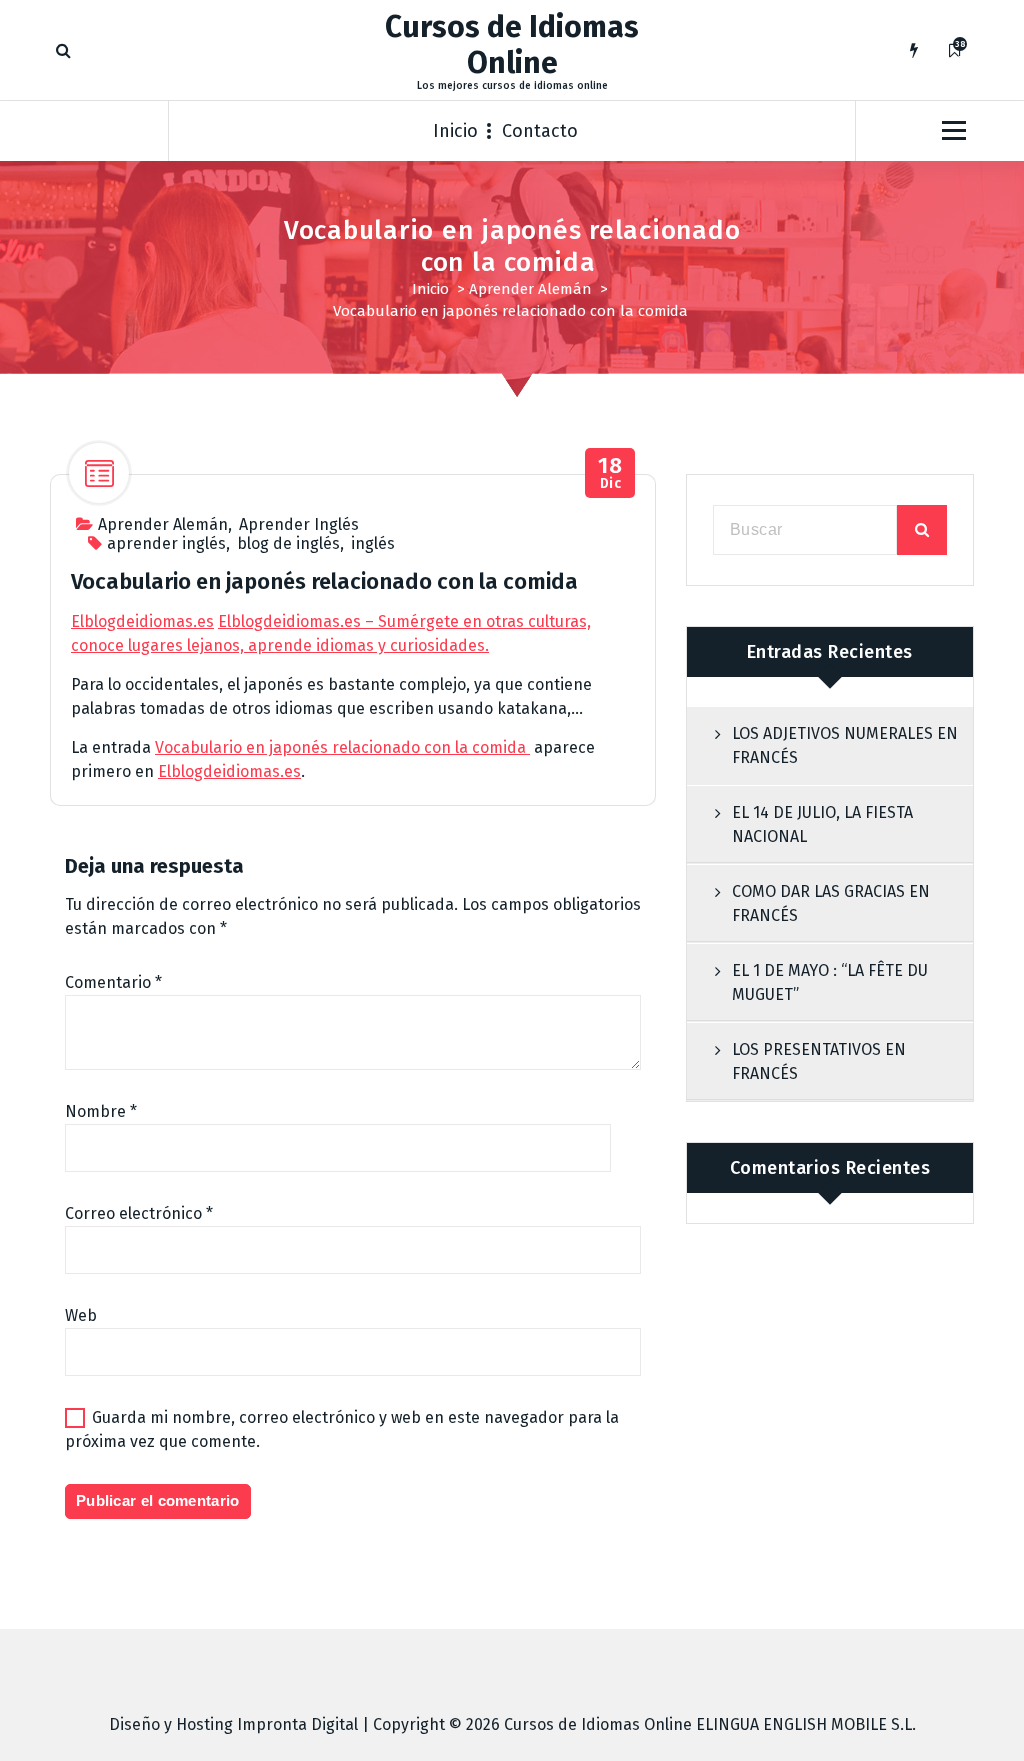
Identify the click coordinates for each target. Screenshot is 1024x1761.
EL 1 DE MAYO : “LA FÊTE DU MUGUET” (830, 982)
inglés (373, 543)
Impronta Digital (297, 1724)
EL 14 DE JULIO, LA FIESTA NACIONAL (822, 824)
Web (81, 1315)
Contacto (540, 131)
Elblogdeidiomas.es (142, 621)
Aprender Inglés (299, 524)
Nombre (101, 1111)
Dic (610, 473)
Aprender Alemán (530, 289)
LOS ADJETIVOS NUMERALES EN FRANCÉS (845, 745)
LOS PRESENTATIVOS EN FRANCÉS (819, 1061)
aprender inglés (166, 543)
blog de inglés (288, 543)
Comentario (113, 982)
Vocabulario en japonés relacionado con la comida (342, 747)
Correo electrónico (139, 1213)
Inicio (455, 131)
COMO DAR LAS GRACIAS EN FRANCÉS (831, 903)
